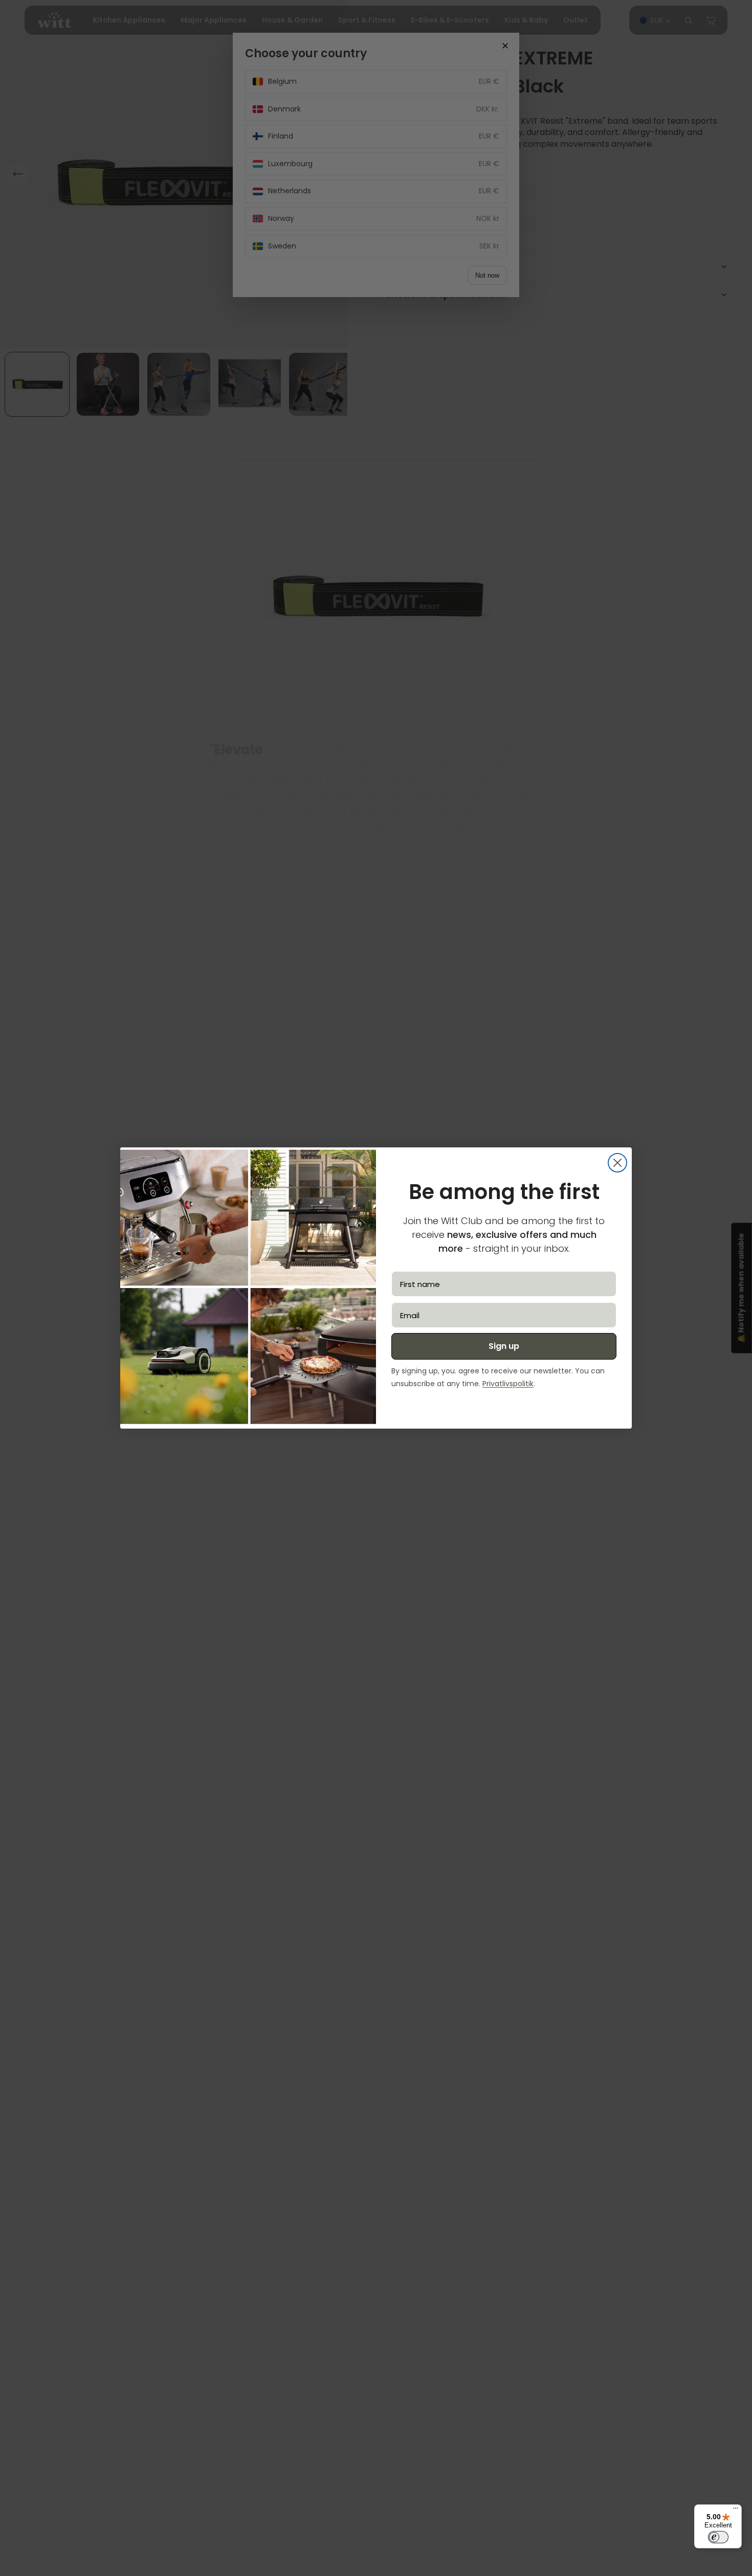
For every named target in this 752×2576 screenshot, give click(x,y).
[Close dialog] (617, 1163)
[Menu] (736, 2511)
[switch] (718, 2537)
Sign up (504, 1346)
